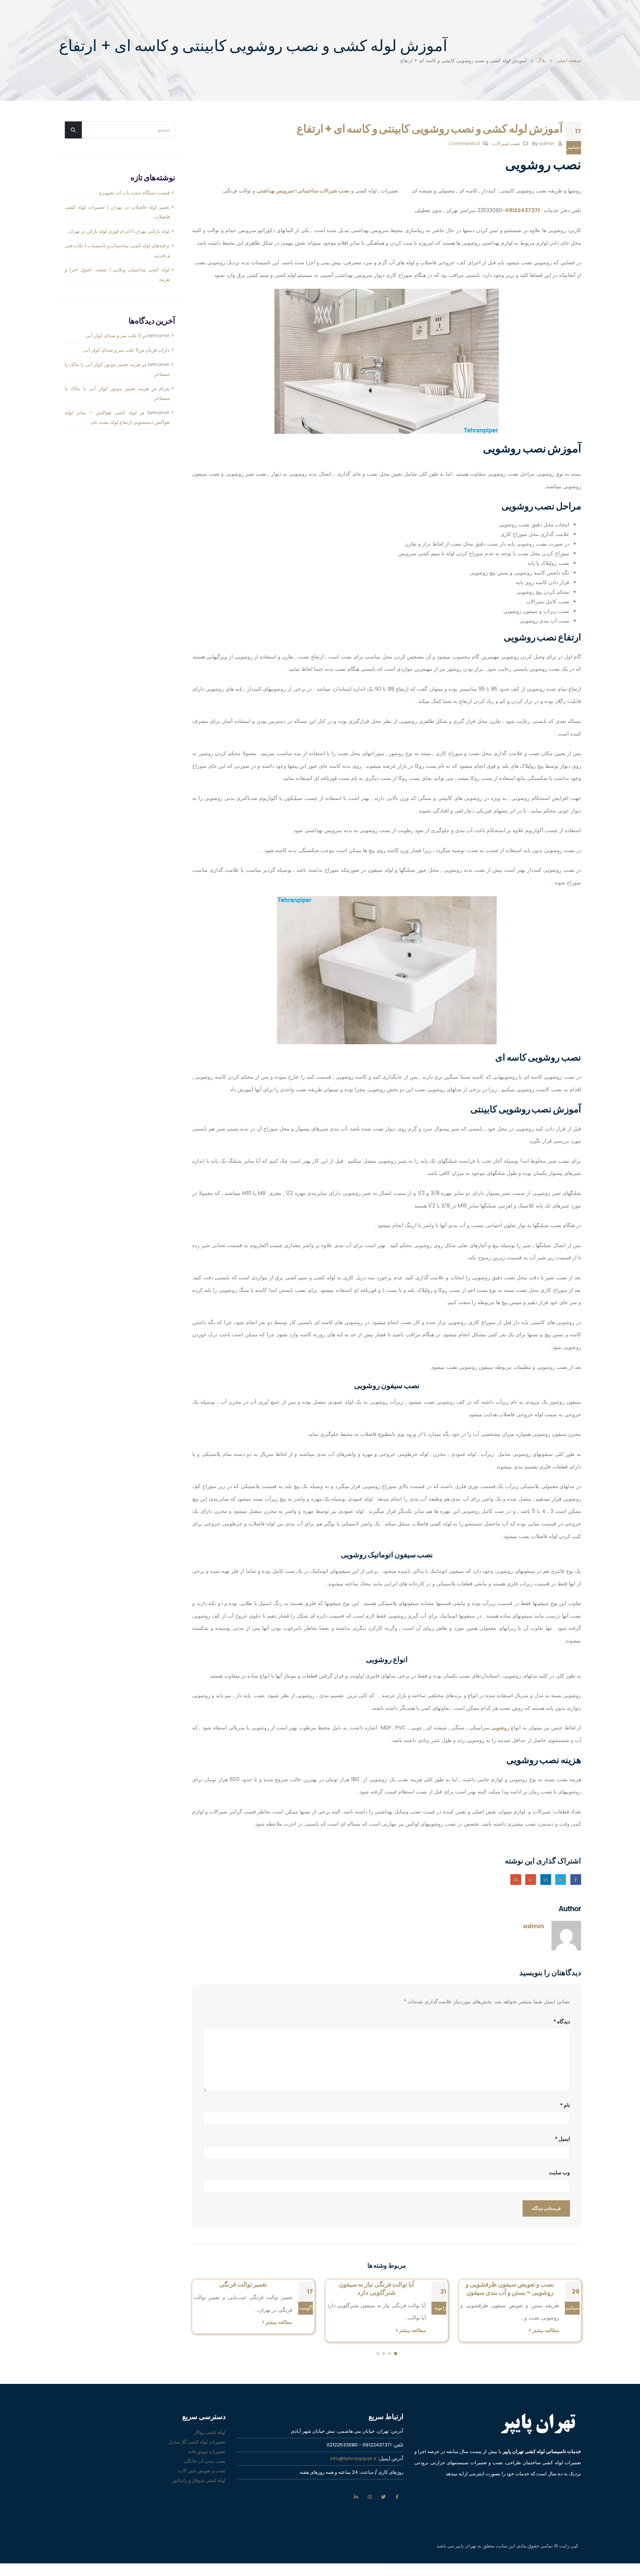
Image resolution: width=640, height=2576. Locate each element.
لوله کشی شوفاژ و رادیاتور (199, 2480)
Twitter (561, 1880)
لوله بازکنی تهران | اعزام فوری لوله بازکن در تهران (119, 231)
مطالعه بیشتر (545, 2330)
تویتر (383, 2497)
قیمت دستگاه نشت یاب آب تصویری (134, 193)
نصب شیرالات (506, 143)
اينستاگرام (370, 2497)
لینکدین (356, 2497)
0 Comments (464, 143)
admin (547, 143)
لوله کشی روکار (210, 2432)
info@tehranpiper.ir (353, 2458)
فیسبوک (576, 1880)
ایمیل (516, 1880)
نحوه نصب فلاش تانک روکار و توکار (243, 2284)
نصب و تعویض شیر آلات (202, 2471)
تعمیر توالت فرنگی (376, 2284)
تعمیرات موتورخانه (207, 2451)
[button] (396, 2354)
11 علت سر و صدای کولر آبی (113, 336)
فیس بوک (397, 2497)
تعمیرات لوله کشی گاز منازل (197, 2442)
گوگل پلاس (531, 1880)
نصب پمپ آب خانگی (205, 2461)
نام (565, 2105)
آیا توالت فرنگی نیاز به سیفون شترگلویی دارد (510, 2288)
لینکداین (546, 1880)
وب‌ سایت (559, 2173)
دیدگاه (562, 2021)
